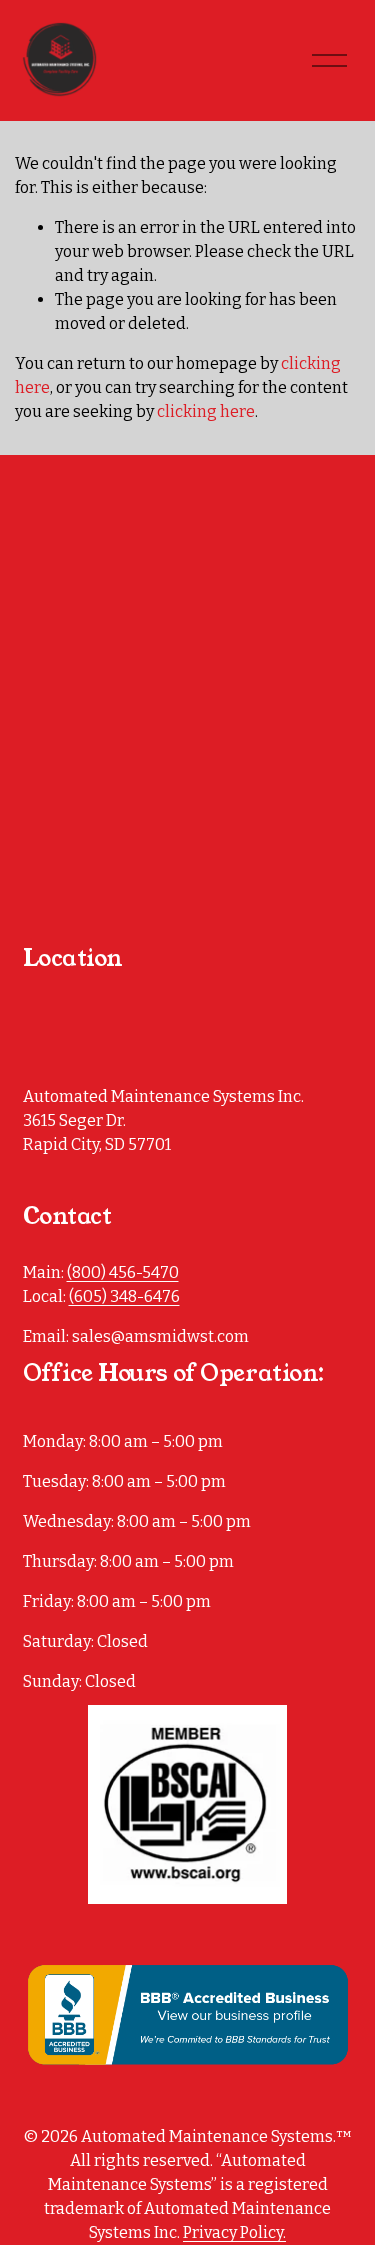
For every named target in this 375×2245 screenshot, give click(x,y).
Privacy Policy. (234, 2232)
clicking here (206, 411)
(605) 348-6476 (124, 1296)
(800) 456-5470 (123, 1272)
